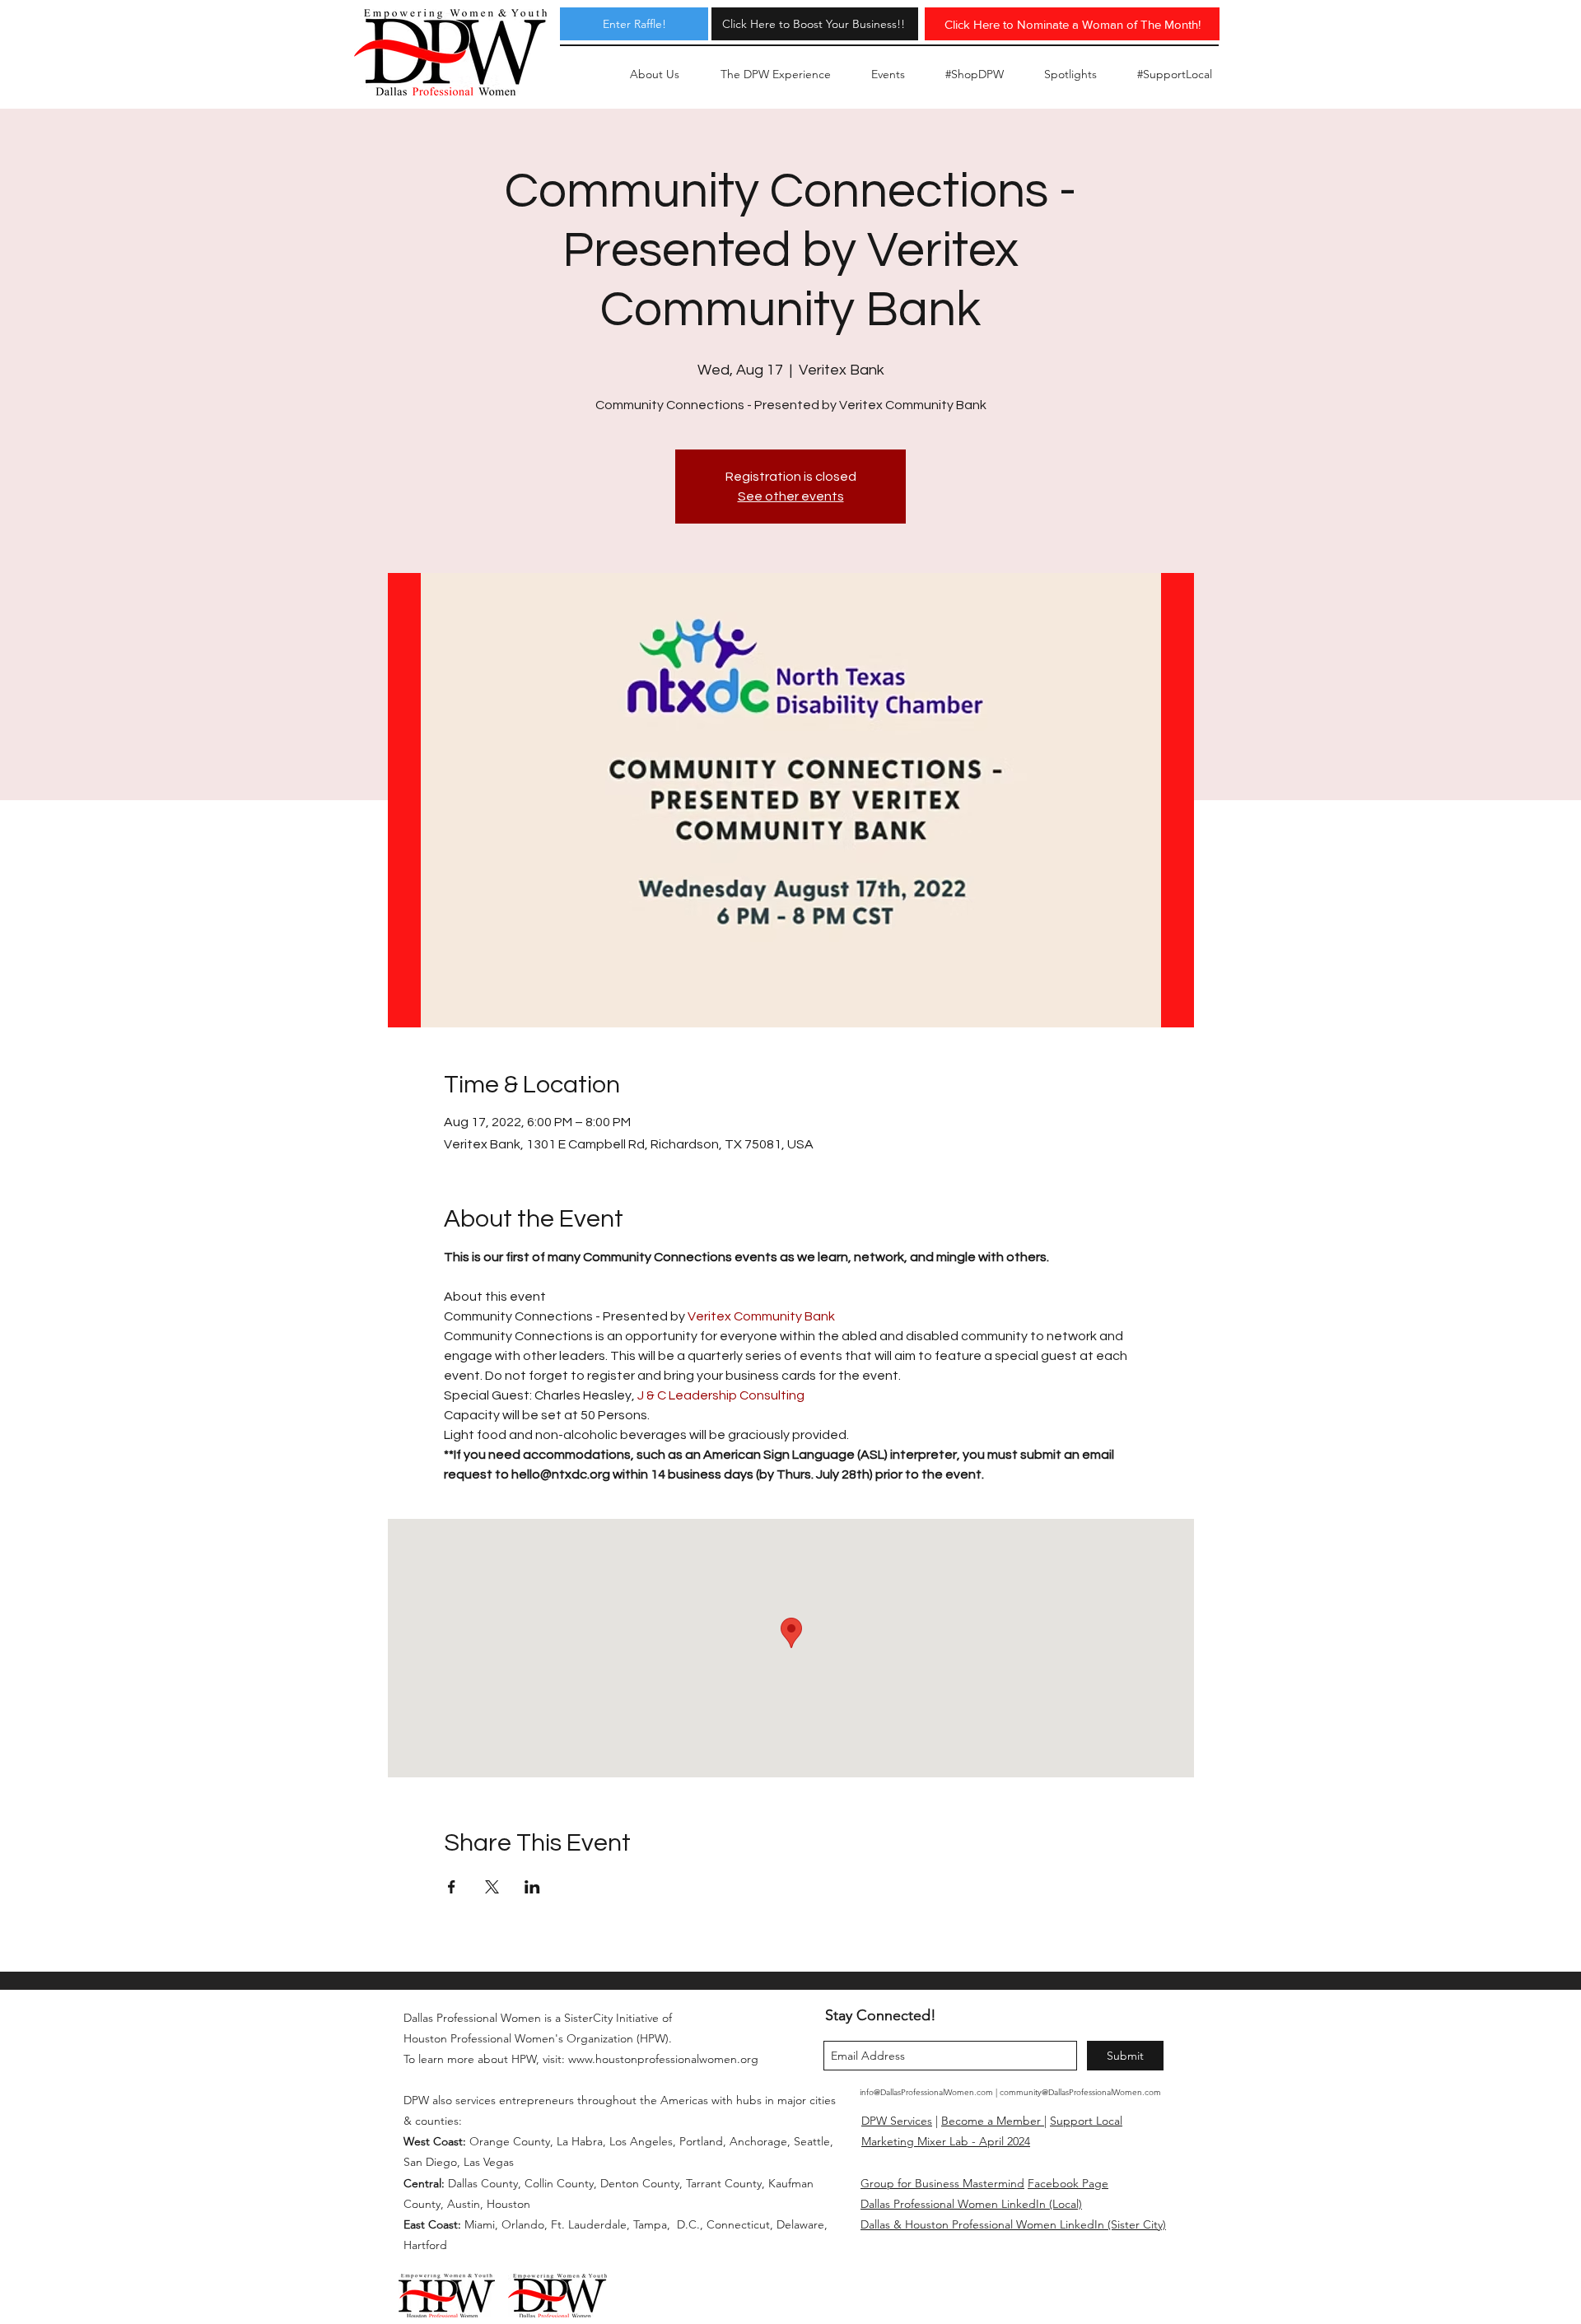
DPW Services (897, 2121)
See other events (791, 496)
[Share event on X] (492, 1887)
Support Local (1086, 2121)
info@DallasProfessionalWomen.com (926, 2092)
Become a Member (993, 2121)
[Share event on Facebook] (452, 1887)
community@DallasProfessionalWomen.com (1080, 2092)
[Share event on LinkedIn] (532, 1887)
